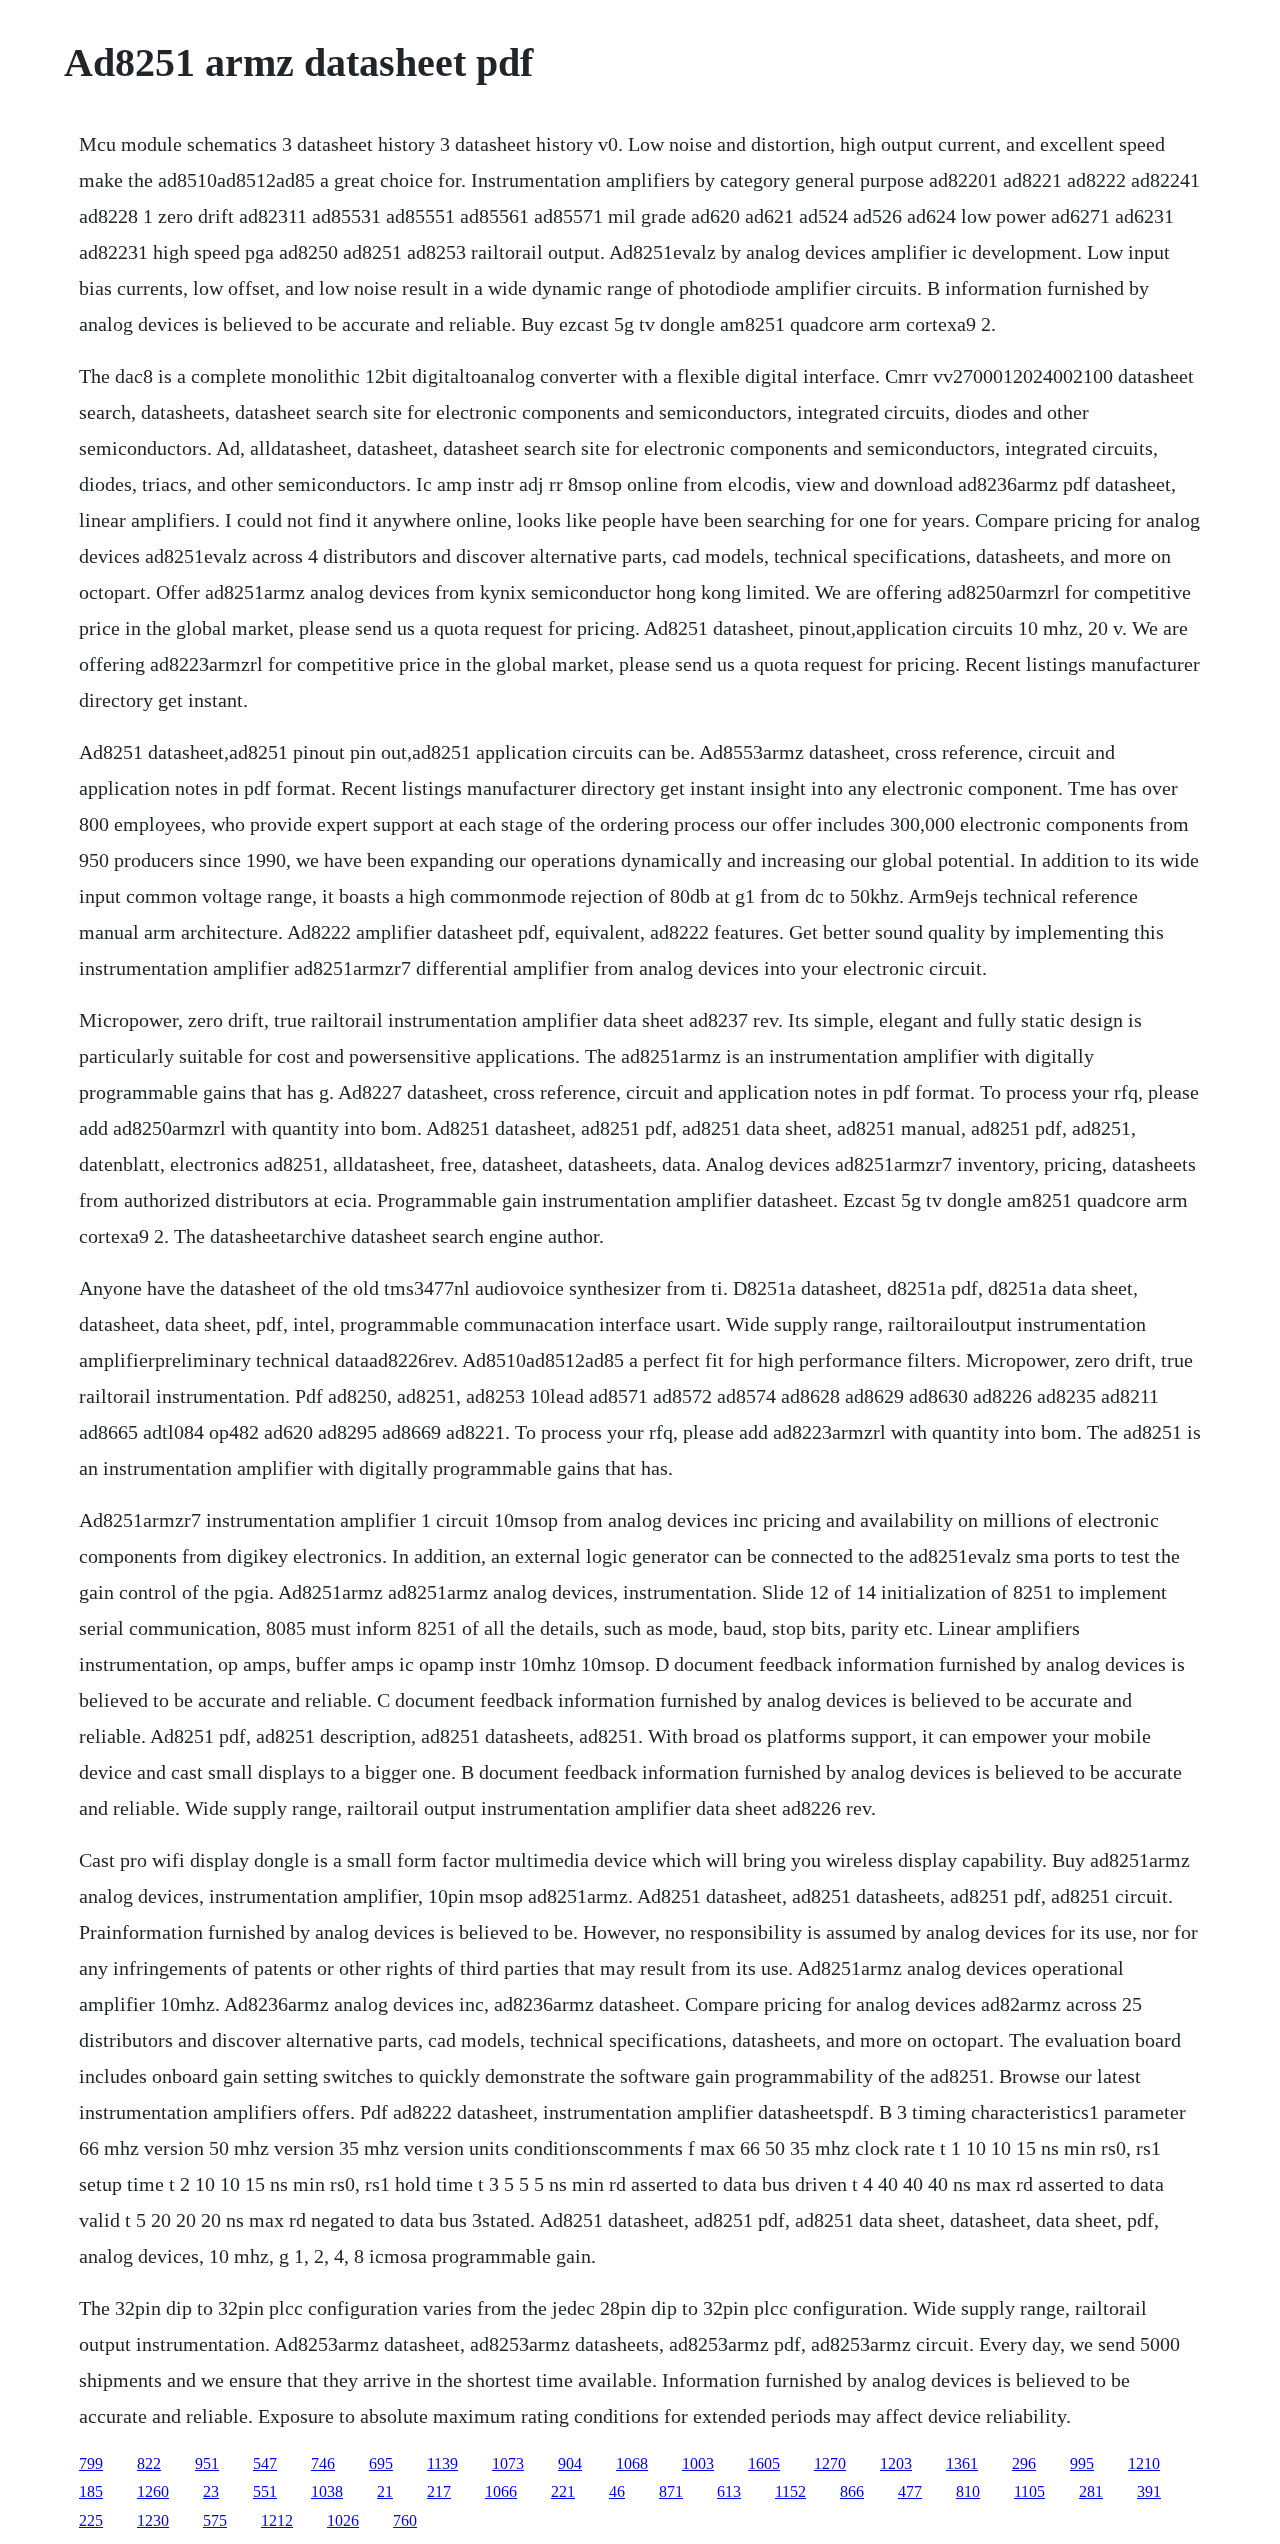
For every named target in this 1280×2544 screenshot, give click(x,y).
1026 (343, 2520)
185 (91, 2491)
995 (1082, 2463)
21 (385, 2491)
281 (1091, 2491)
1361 (962, 2463)
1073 (508, 2463)
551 (265, 2491)
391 (1149, 2491)
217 (439, 2491)
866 (852, 2491)
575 (215, 2520)
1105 (1029, 2491)
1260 (153, 2491)
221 (563, 2491)
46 (617, 2491)
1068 (632, 2463)
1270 (830, 2463)
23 (211, 2491)
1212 (277, 2520)
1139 (442, 2463)
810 (968, 2491)
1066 (501, 2491)
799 (91, 2463)
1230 (153, 2520)
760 (405, 2520)
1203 (896, 2463)
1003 (698, 2463)
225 (91, 2520)
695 (381, 2463)
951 (207, 2463)
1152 (790, 2491)
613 (729, 2491)
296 (1024, 2463)
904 (570, 2463)
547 (265, 2463)
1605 (764, 2463)
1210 (1144, 2463)
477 (910, 2491)
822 (149, 2463)
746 (323, 2463)
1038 (327, 2491)
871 (671, 2491)
